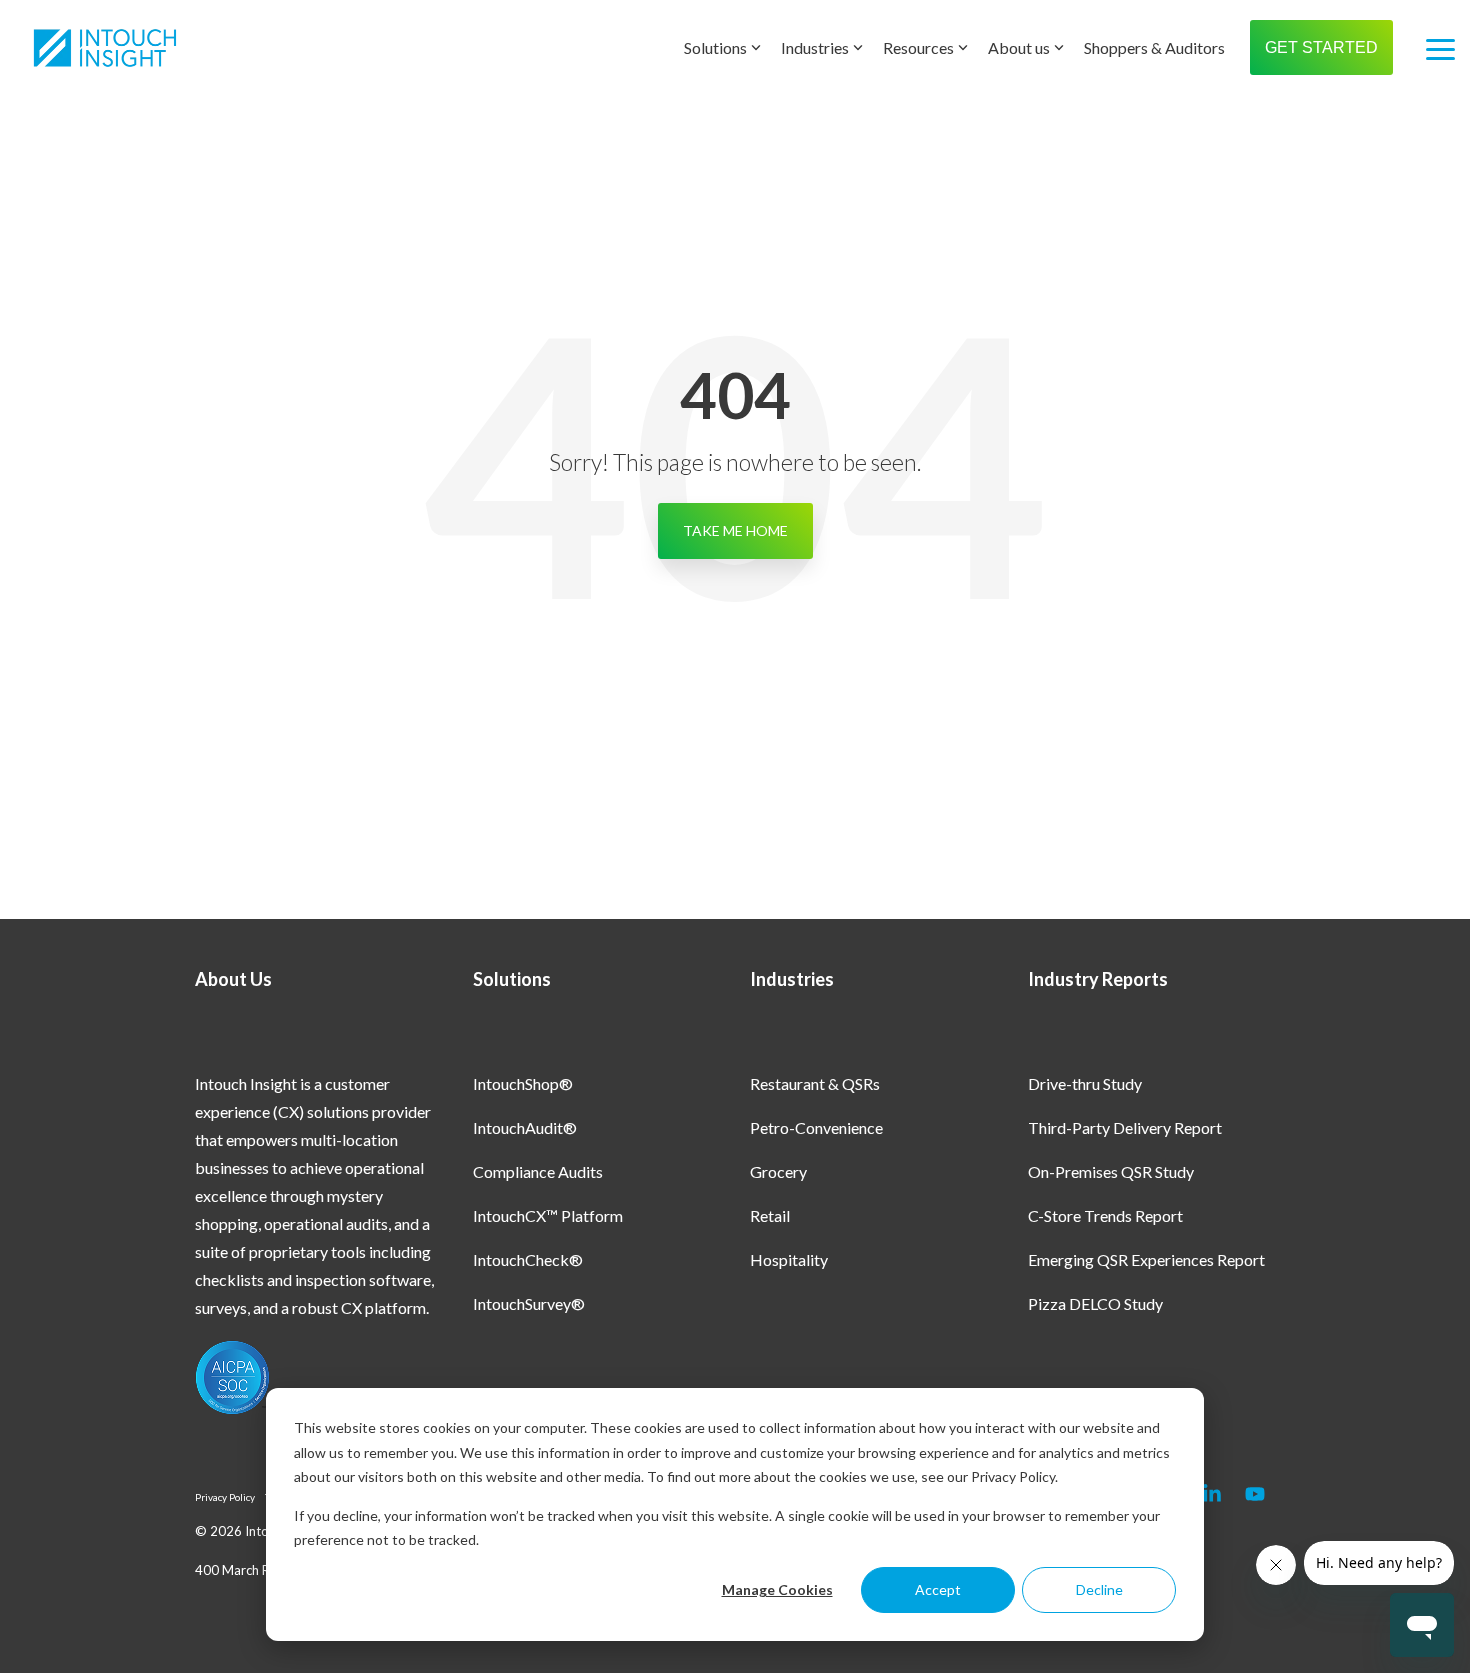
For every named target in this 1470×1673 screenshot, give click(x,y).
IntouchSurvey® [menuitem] (529, 1303)
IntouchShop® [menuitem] (523, 1083)
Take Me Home (735, 530)
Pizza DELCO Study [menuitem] (1095, 1303)
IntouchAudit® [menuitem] (525, 1127)
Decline (1099, 1589)
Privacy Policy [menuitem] (225, 1497)
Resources (918, 47)
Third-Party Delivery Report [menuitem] (1125, 1127)
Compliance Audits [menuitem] (538, 1171)
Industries (815, 47)
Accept (938, 1589)
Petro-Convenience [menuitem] (816, 1127)
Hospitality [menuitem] (789, 1259)
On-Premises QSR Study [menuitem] (1111, 1171)
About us (1019, 47)
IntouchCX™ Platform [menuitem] (548, 1215)
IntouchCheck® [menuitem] (528, 1259)
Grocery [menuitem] (778, 1171)
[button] (1440, 48)
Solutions (715, 47)
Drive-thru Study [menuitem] (1085, 1083)
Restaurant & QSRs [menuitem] (815, 1083)
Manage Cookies (777, 1589)
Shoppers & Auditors (1154, 47)
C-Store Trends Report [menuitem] (1105, 1215)
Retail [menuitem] (770, 1215)
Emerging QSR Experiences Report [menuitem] (1146, 1259)
